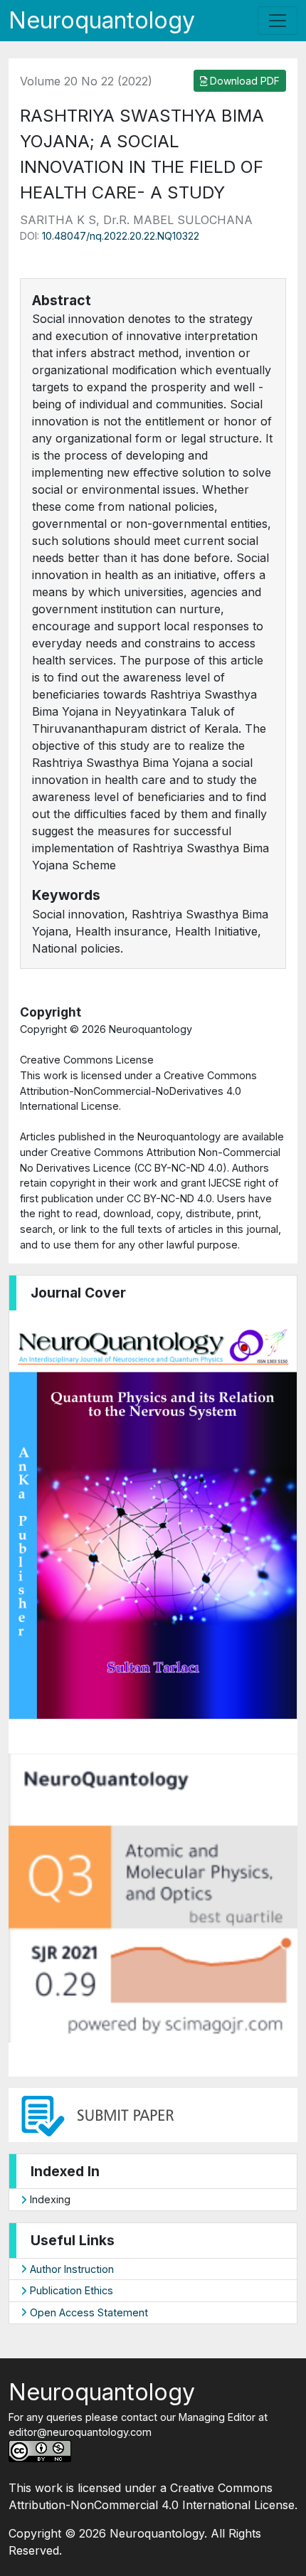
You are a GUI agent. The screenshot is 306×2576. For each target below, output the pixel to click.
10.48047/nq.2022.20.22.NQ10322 (121, 236)
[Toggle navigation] (278, 21)
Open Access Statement (88, 2312)
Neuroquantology (102, 20)
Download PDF (243, 81)
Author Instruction (70, 2269)
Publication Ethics (70, 2290)
